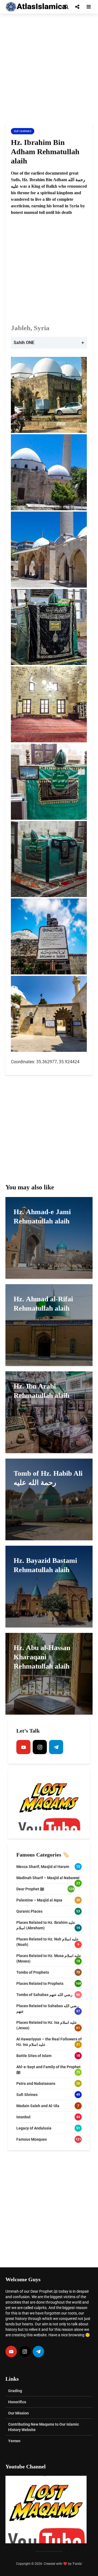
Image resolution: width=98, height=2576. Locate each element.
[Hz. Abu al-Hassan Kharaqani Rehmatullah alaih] (49, 1673)
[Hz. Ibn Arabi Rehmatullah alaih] (49, 1412)
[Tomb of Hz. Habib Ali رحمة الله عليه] (49, 1499)
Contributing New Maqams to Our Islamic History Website (44, 2427)
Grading (15, 2391)
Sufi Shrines (23, 131)
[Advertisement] (49, 68)
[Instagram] (40, 1747)
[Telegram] (56, 1747)
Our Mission (19, 2413)
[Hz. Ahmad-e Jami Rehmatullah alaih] (49, 1237)
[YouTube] (23, 1747)
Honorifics (17, 2402)
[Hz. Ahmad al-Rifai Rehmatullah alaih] (49, 1325)
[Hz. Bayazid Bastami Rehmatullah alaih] (49, 1586)
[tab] (49, 343)
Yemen (14, 2441)
